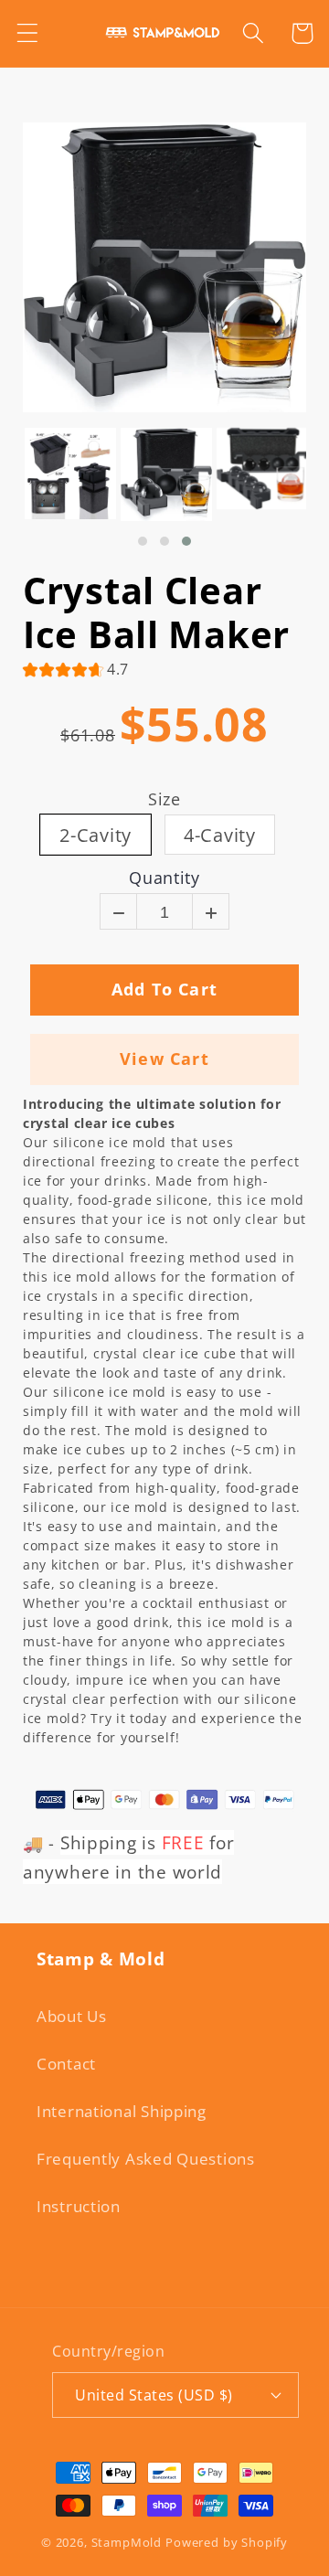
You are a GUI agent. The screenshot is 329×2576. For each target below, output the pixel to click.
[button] (28, 33)
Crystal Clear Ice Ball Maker (156, 612)
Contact (66, 2064)
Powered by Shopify (227, 2542)
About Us (72, 2016)
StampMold (127, 2542)
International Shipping (122, 2111)
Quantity (164, 878)
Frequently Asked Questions (146, 2159)
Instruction (79, 2206)
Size (164, 800)
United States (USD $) (154, 2395)
